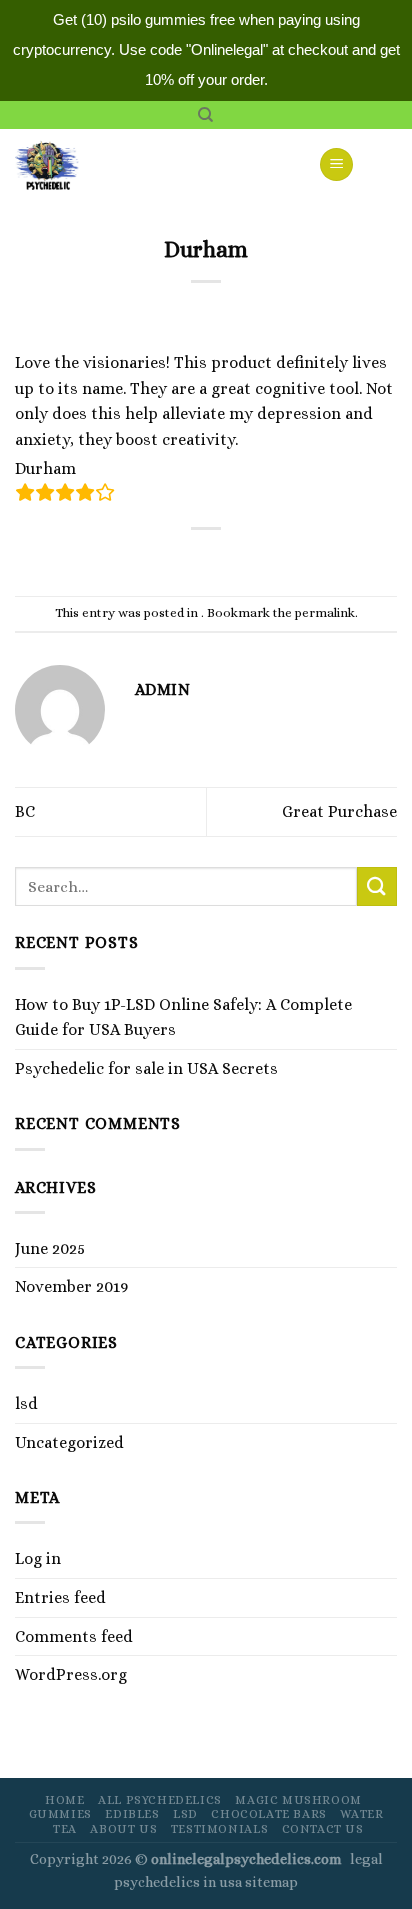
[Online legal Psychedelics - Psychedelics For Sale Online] (59, 164)
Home (64, 1800)
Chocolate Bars (269, 1814)
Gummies (60, 1814)
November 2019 (71, 1286)
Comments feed (74, 1636)
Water (361, 1814)
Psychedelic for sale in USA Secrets (146, 1068)
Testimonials (219, 1829)
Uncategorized (69, 1442)
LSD (185, 1814)
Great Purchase (339, 811)
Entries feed (60, 1597)
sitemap (271, 1882)
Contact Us (323, 1829)
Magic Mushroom (298, 1800)
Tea (65, 1829)
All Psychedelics (160, 1800)
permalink (325, 612)
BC (25, 811)
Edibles (132, 1814)
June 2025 (50, 1248)
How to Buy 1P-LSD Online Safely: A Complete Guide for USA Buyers (183, 1017)
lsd (26, 1403)
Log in (38, 1558)
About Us (123, 1829)
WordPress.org (71, 1674)
